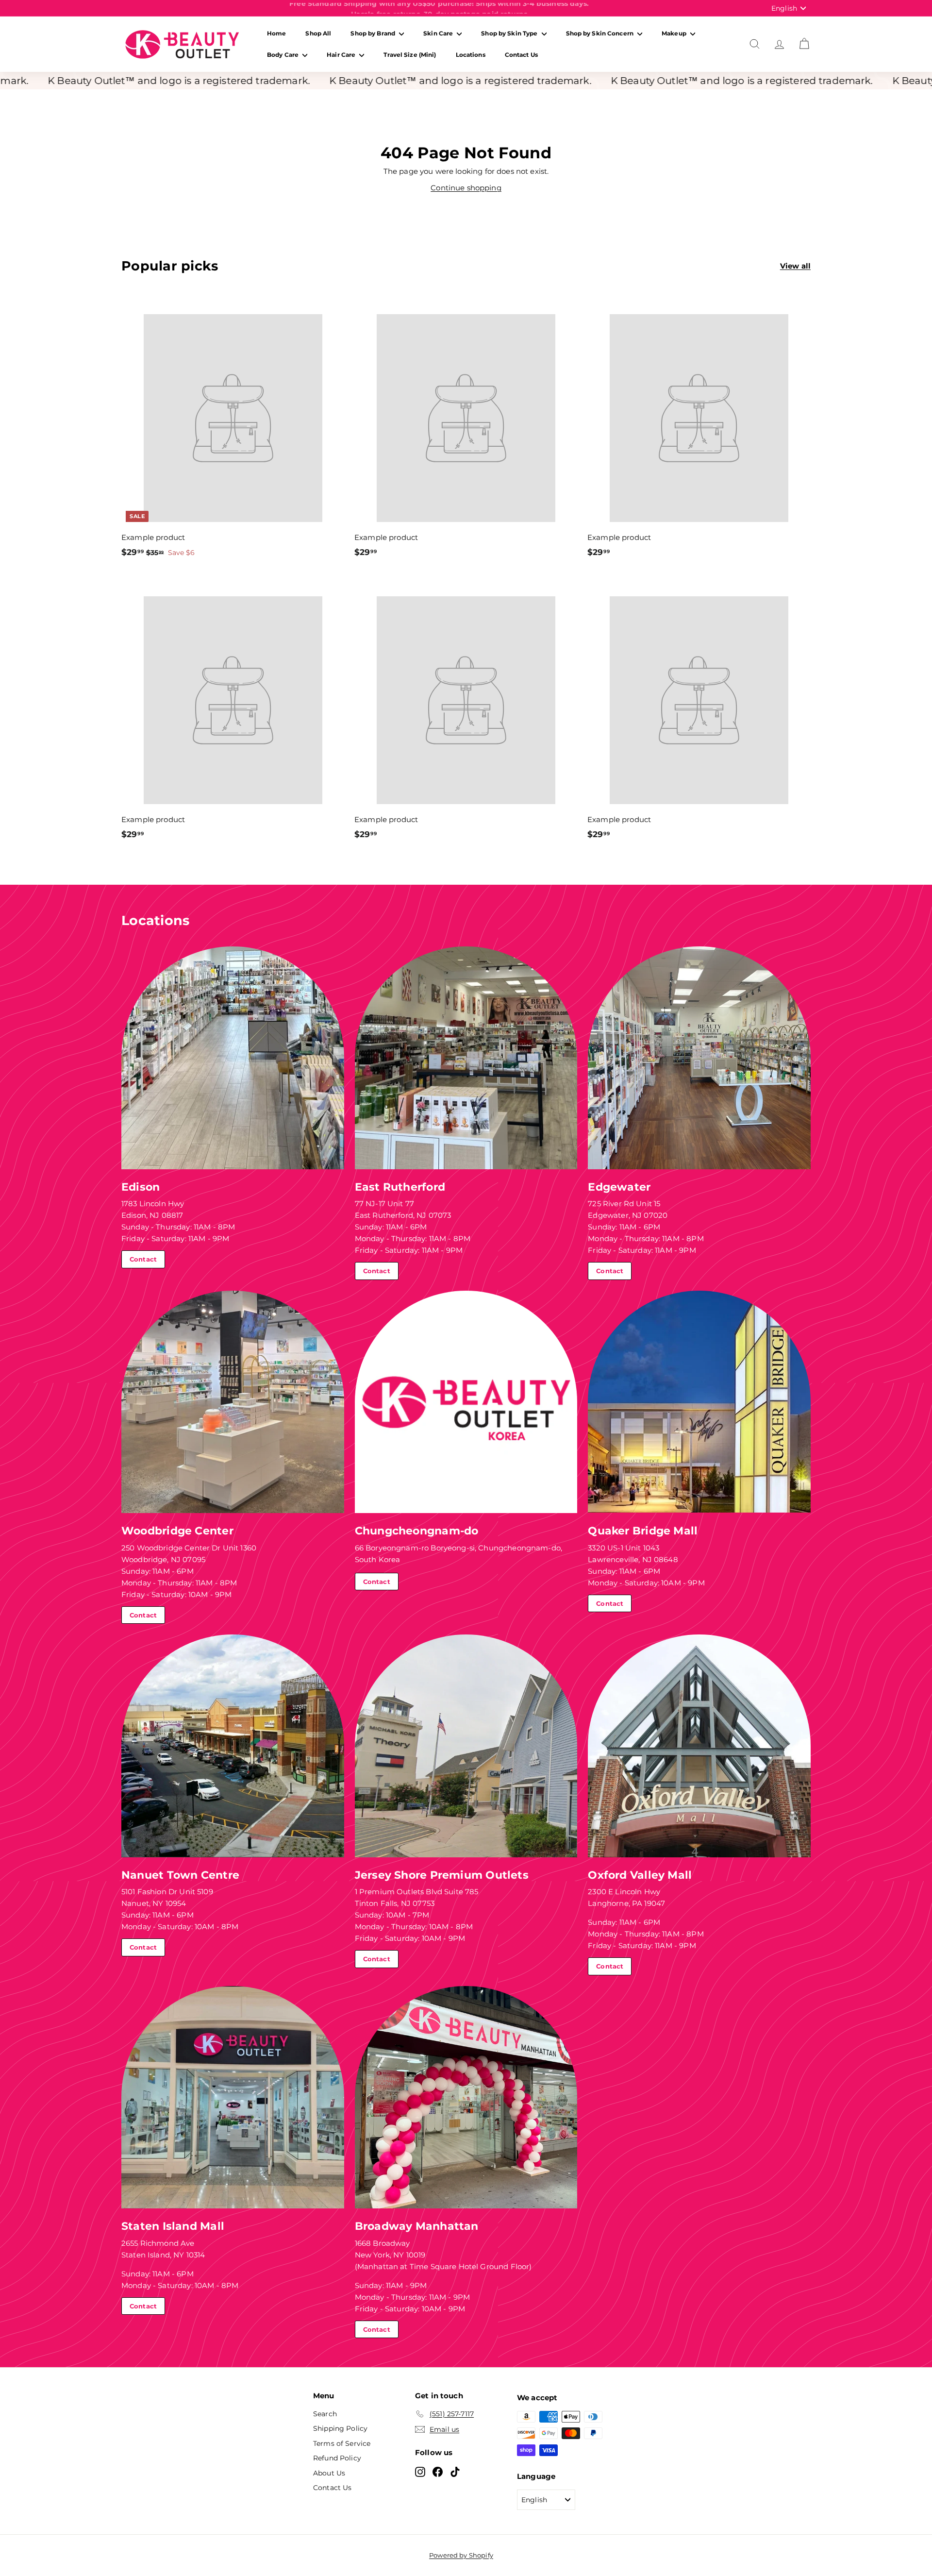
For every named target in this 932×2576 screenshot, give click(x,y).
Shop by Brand (374, 33)
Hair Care (342, 55)
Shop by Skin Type (510, 33)
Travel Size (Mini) (410, 55)
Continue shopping (466, 188)
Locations (471, 55)
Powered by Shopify (461, 2555)
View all (795, 266)
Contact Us (521, 55)
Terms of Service (342, 2443)
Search (325, 2414)
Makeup (675, 33)
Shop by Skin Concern (601, 33)
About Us (329, 2473)
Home (276, 33)
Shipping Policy (340, 2428)
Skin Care (439, 33)
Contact (143, 1259)
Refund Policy (337, 2458)
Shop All (318, 33)
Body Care (283, 55)
